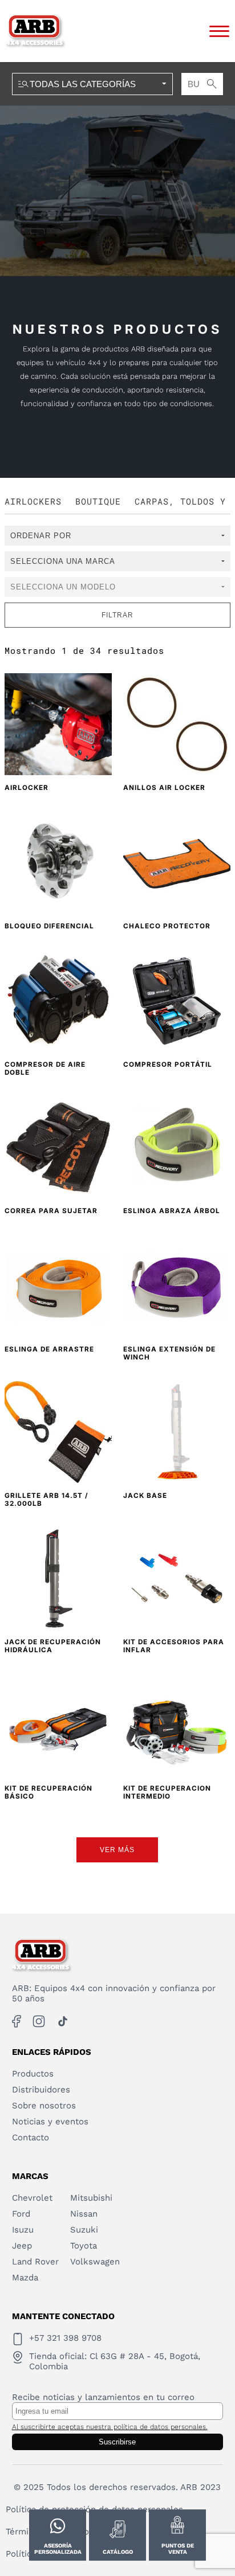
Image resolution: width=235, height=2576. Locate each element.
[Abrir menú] (219, 31)
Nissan (84, 2214)
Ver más (117, 1850)
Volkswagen (95, 2262)
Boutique (98, 501)
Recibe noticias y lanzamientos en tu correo (103, 2397)
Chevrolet (32, 2198)
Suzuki (84, 2230)
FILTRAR (117, 615)
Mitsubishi (91, 2198)
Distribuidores (41, 2090)
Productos (33, 2074)
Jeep (22, 2246)
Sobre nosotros (44, 2106)
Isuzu (23, 2230)
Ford (21, 2214)
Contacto (31, 2137)
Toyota (84, 2246)
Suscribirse (117, 2442)
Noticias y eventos (50, 2122)
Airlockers (33, 501)
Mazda (25, 2278)
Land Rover (35, 2262)
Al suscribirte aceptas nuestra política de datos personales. (110, 2427)
